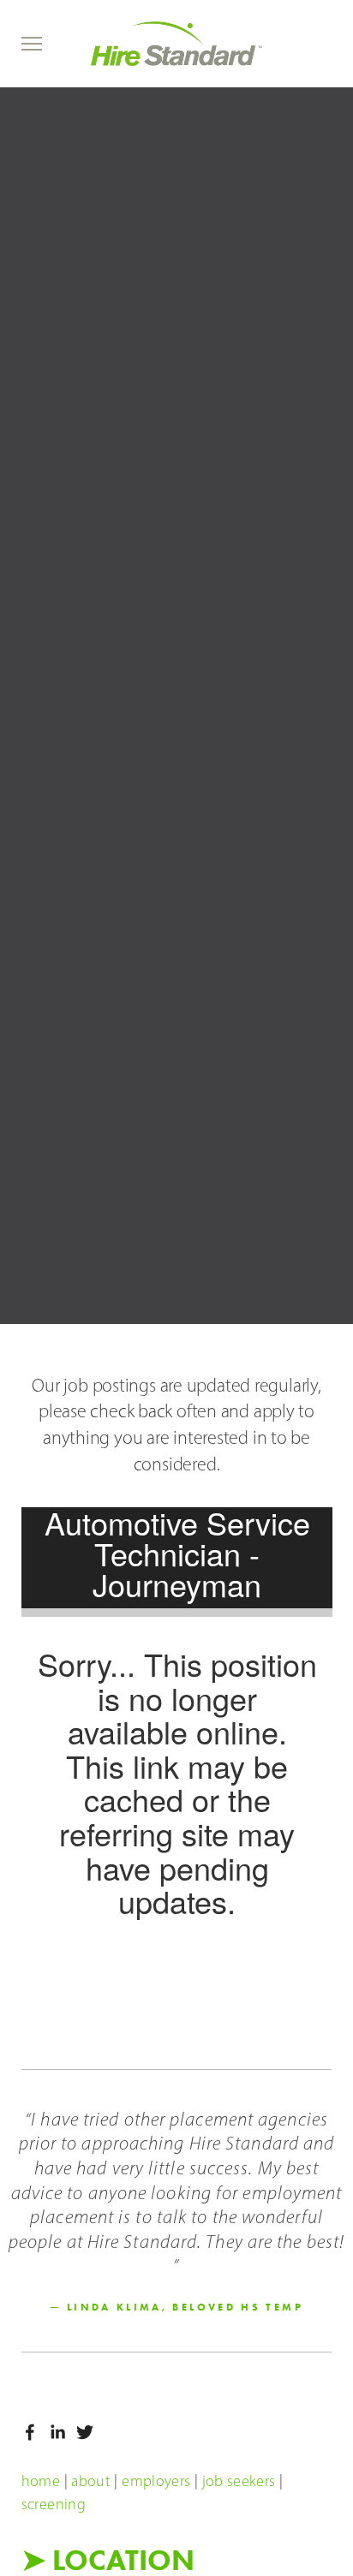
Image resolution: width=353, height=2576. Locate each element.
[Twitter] (85, 2432)
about (91, 2481)
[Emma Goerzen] (57, 2432)
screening (54, 2504)
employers (156, 2481)
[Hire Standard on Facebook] (30, 2432)
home (41, 2481)
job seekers (239, 2481)
